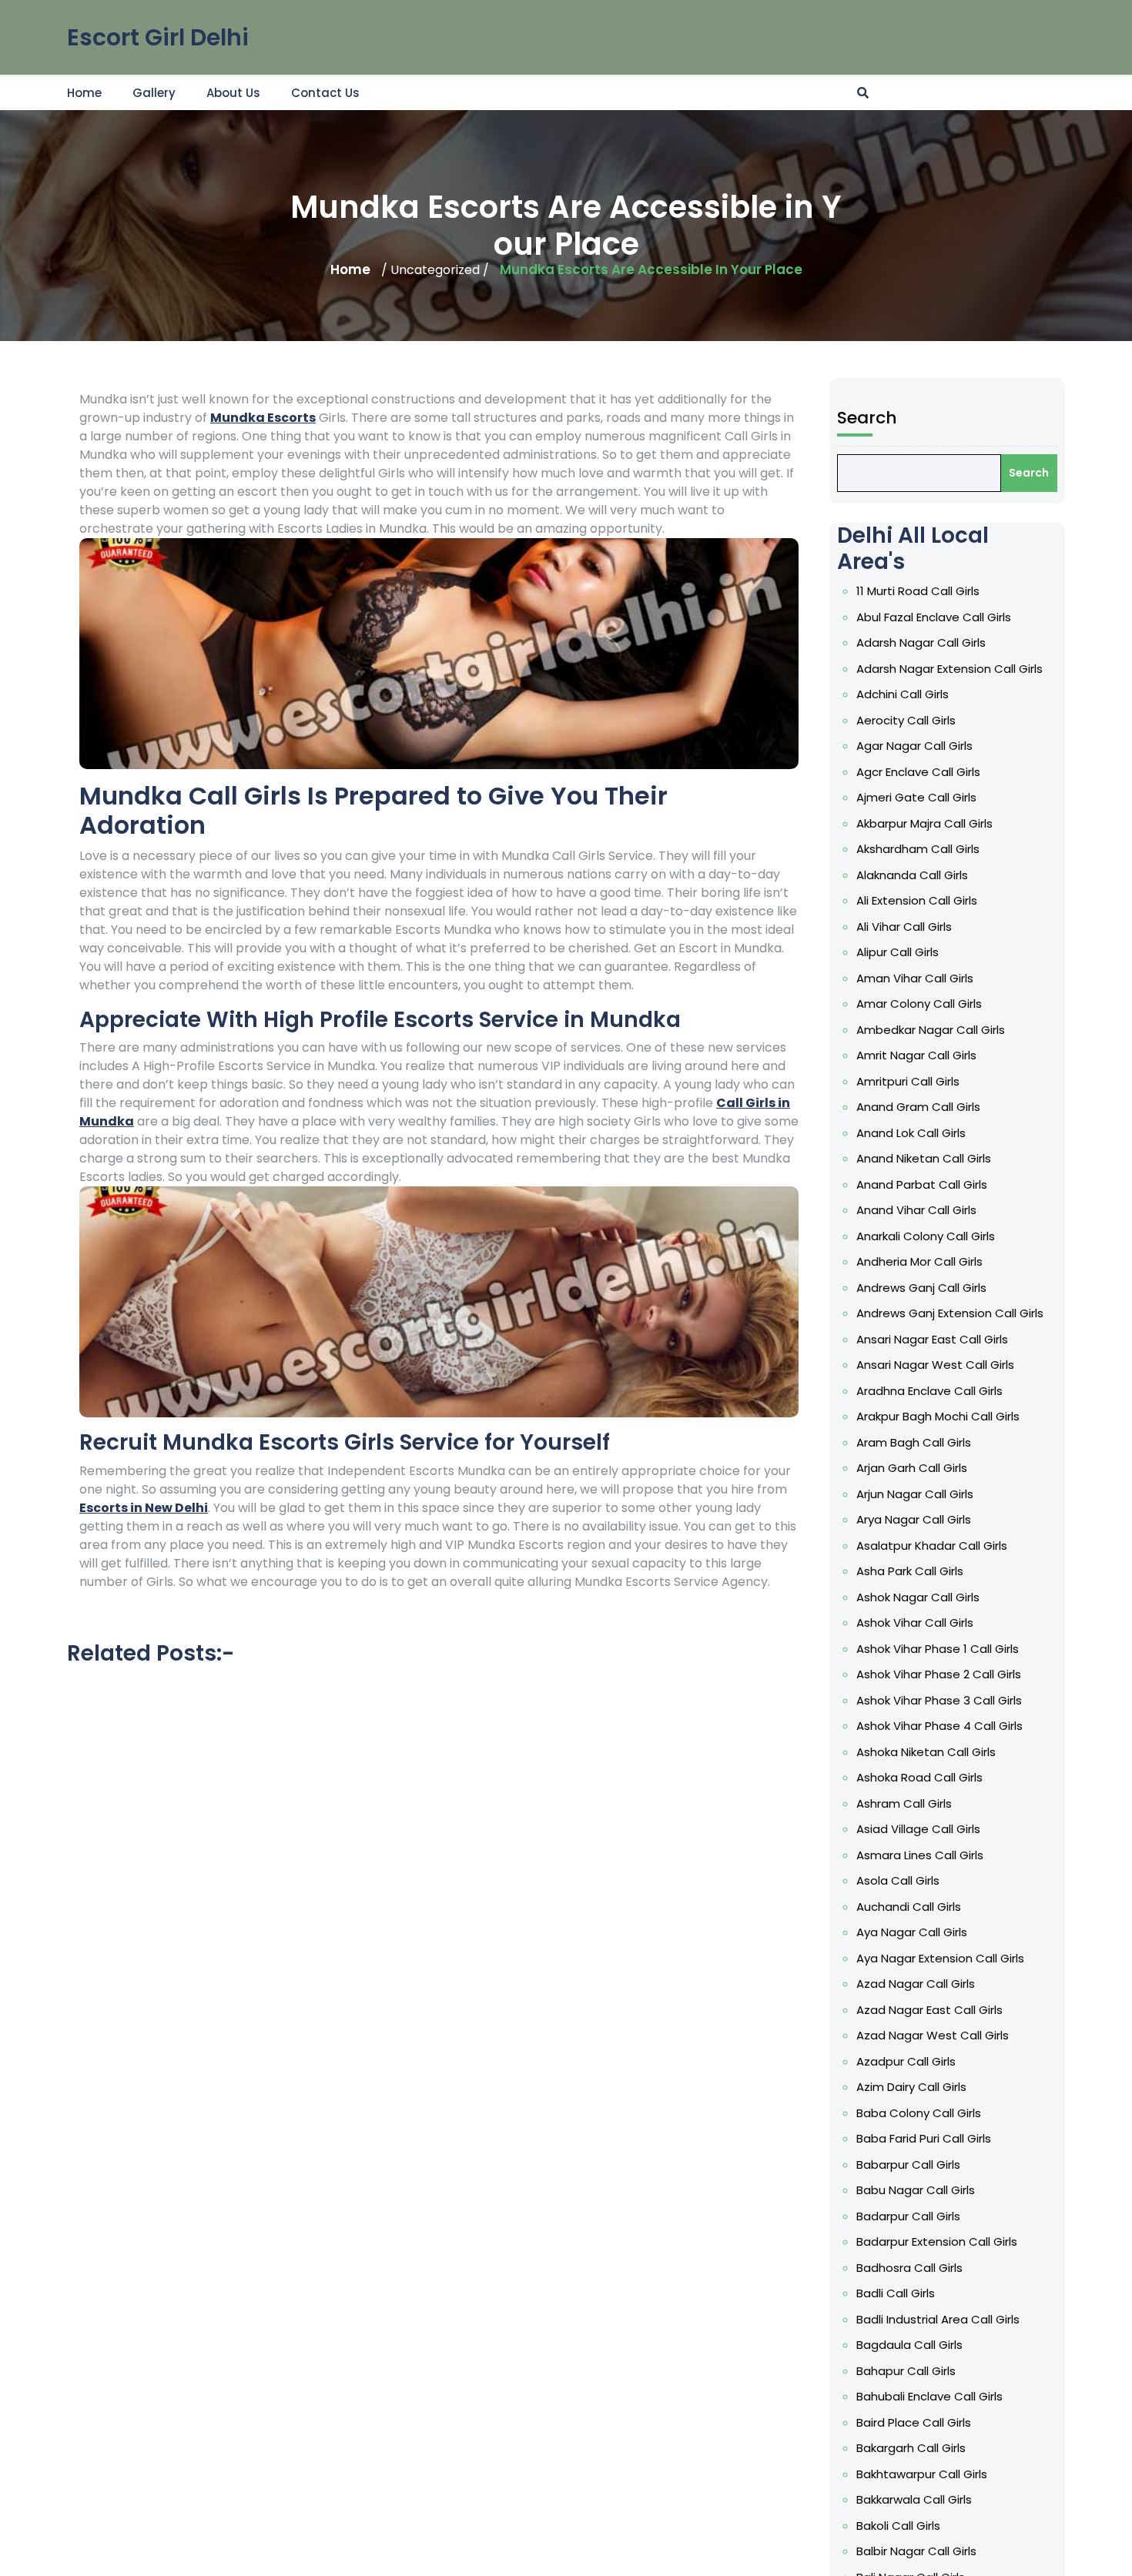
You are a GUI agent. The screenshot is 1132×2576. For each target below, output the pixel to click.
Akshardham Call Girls (918, 849)
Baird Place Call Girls (914, 2422)
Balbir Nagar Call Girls (916, 2551)
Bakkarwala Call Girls (914, 2499)
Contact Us (325, 93)
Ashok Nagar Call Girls (918, 1597)
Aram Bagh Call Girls (914, 1442)
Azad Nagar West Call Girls (933, 2035)
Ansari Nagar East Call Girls (932, 1339)
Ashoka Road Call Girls (919, 1777)
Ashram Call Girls (904, 1803)
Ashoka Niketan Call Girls (926, 1752)
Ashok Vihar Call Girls (915, 1623)
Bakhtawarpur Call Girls (922, 2474)
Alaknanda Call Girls (912, 875)
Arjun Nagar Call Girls (915, 1494)
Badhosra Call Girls (909, 2268)
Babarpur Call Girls (908, 2165)
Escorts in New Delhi (144, 1508)
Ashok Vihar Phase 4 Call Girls (939, 1726)
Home (84, 93)
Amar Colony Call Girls (919, 1004)
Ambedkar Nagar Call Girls (931, 1030)
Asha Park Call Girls (910, 1571)
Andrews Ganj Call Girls (921, 1288)
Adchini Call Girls (903, 694)
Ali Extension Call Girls (917, 900)
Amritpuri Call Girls (908, 1081)
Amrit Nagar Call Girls (916, 1055)
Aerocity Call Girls (906, 720)
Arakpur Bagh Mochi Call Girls (938, 1416)
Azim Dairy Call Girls (911, 2087)
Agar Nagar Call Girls (914, 746)
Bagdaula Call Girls (909, 2345)
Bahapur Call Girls (906, 2371)
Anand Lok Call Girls (911, 1133)
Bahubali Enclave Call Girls (929, 2396)
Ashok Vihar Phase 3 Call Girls (939, 1700)
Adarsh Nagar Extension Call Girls (949, 669)
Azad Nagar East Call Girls (929, 2010)
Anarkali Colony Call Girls (926, 1236)
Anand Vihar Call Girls (916, 1210)
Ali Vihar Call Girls (904, 927)
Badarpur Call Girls (908, 2216)
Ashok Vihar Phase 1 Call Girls (938, 1649)
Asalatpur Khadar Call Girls (932, 1546)
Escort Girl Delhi (158, 37)
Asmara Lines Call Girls (920, 1855)
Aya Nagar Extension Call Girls (940, 1958)
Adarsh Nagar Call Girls (921, 642)
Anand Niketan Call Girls (924, 1158)
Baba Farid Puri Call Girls (924, 2138)
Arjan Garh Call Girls (912, 1468)
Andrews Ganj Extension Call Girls (950, 1313)
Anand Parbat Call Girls (922, 1184)
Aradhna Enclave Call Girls (929, 1391)
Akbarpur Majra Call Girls (924, 823)
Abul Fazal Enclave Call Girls (934, 617)
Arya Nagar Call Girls (914, 1519)
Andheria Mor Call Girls (919, 1261)
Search (867, 418)
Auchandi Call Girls (909, 1907)
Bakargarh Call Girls (911, 2448)
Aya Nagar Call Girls (912, 1932)
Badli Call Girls (896, 2293)
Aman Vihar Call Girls (915, 978)
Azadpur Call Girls (906, 2061)
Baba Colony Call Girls (919, 2113)
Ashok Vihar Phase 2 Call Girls (939, 1674)
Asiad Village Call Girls (918, 1829)
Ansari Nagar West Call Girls (935, 1365)
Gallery (154, 93)
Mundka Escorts (263, 418)
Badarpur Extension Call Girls (937, 2241)
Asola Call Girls (898, 1880)
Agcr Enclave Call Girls (918, 772)
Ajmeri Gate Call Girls (916, 797)
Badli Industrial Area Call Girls (938, 2319)
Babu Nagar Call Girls (916, 2190)
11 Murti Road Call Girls (918, 591)
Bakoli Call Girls (898, 2526)
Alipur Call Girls (898, 952)
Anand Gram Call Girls (918, 1107)
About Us (233, 93)
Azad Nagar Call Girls (916, 1984)
